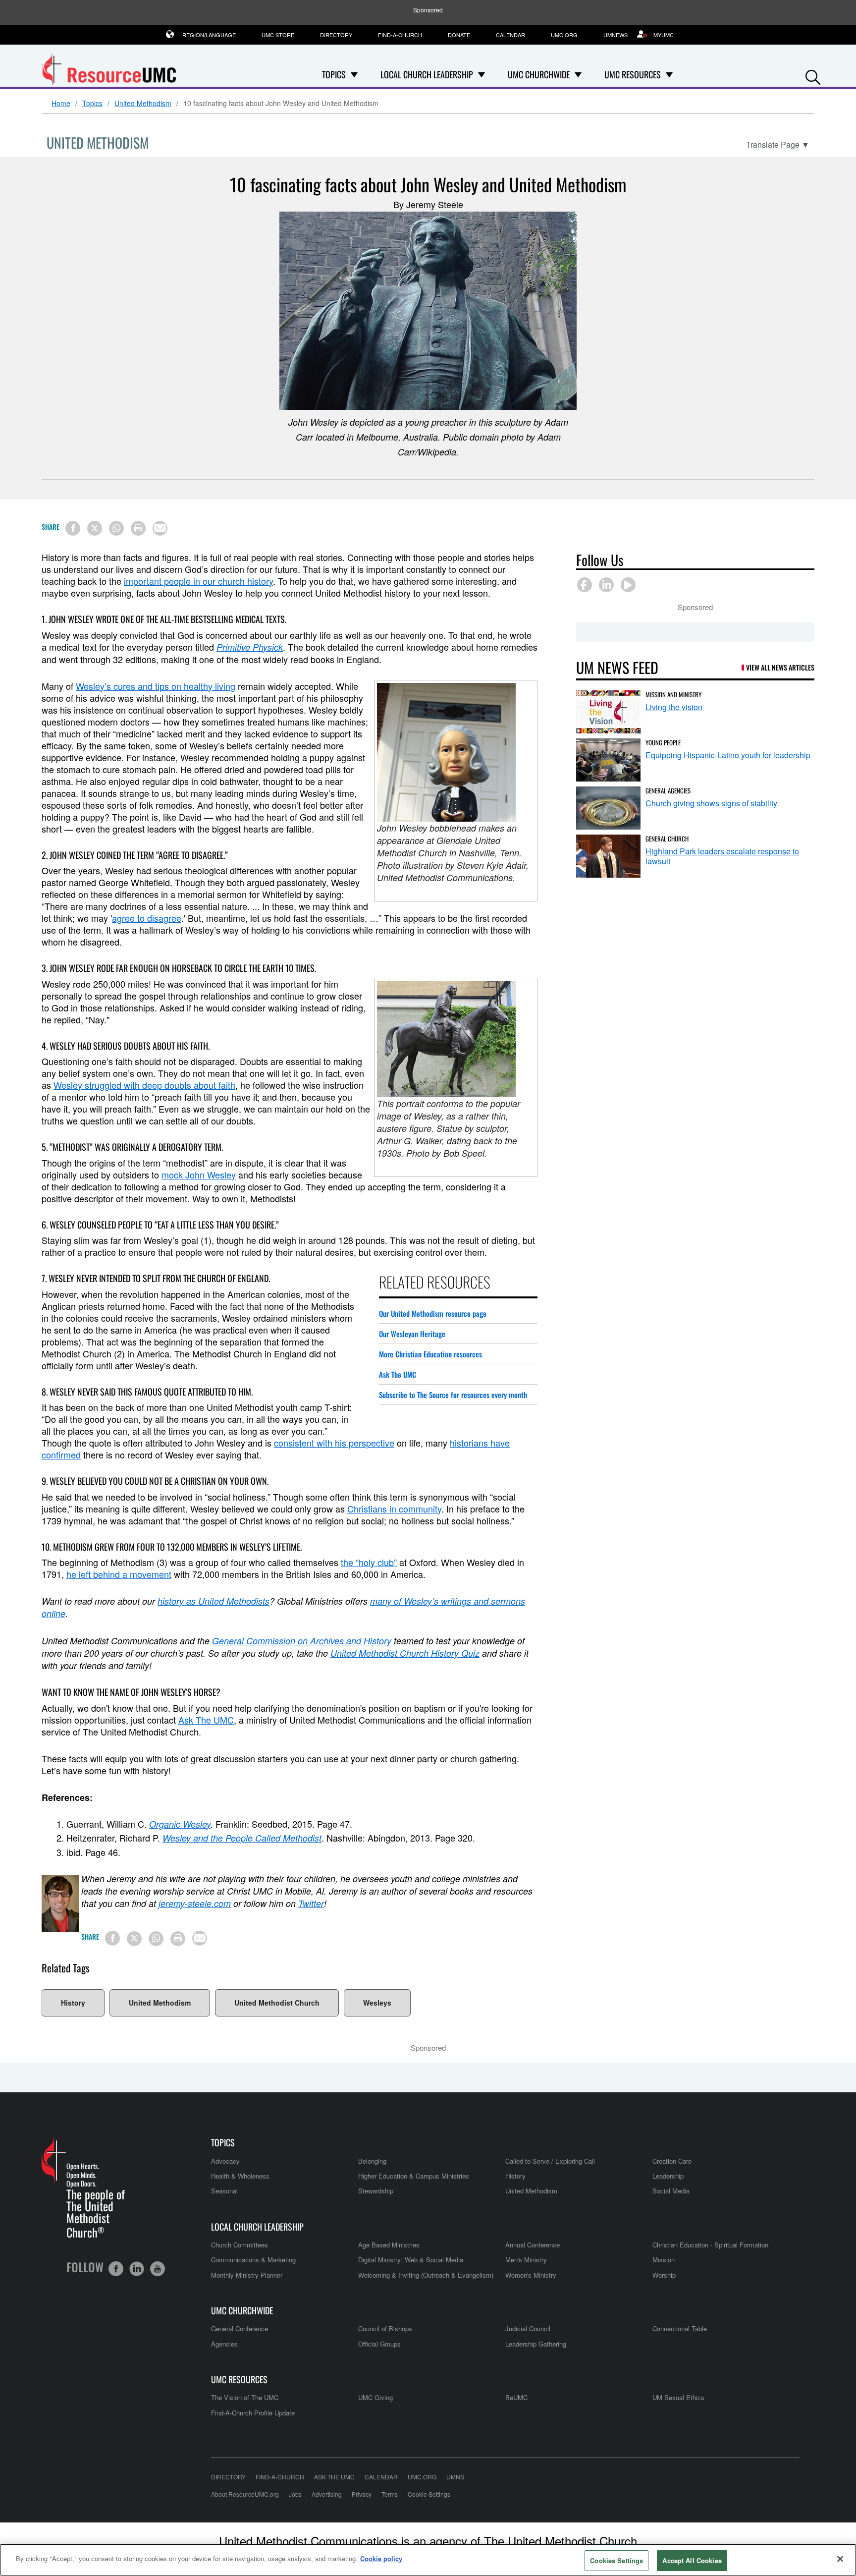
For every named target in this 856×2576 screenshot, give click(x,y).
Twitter (311, 1903)
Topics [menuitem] (334, 74)
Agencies (224, 2344)
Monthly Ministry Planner (247, 2275)
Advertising (327, 2494)
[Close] (840, 2559)
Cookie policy (381, 2558)
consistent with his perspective (334, 1443)
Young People (663, 742)
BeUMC (516, 2397)
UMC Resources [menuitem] (633, 74)
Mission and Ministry (673, 694)
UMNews (615, 35)
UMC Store (278, 35)
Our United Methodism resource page (433, 1313)
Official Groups (379, 2344)
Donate (459, 35)
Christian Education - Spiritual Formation (710, 2245)
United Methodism (143, 104)
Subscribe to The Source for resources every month (453, 1395)
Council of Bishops (385, 2328)
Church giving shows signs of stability (711, 803)
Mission (664, 2260)
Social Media (671, 2191)
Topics (92, 104)
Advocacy (225, 2161)
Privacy (362, 2494)
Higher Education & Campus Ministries (414, 2176)
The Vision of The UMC (245, 2397)
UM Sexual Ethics (678, 2397)
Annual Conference (533, 2245)
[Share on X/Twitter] (95, 528)
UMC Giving (375, 2397)
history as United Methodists (214, 1601)
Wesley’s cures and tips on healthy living (156, 686)
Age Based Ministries (389, 2245)
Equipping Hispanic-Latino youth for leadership (728, 755)
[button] (813, 75)
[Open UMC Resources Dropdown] (669, 74)
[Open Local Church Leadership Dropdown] (481, 74)
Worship (664, 2275)
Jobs (295, 2494)
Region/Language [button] (209, 35)
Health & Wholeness (240, 2176)
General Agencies (668, 790)
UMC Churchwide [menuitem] (539, 74)
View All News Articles (780, 667)
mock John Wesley (199, 1175)
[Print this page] (138, 528)
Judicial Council (528, 2328)
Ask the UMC (334, 2477)
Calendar (510, 35)
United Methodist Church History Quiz (405, 1653)
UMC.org (564, 35)
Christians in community (394, 1509)
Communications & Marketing (253, 2260)
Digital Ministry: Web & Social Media (411, 2260)
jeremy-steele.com (195, 1903)
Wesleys (377, 2003)
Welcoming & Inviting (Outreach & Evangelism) (426, 2275)
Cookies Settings (616, 2560)
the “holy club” (369, 1562)
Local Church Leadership (257, 2227)
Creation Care (672, 2161)
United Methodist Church (277, 2003)
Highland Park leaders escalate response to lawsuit (722, 856)
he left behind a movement (119, 1574)
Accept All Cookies (692, 2560)
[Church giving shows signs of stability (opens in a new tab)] (608, 808)
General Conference (240, 2328)
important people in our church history (198, 581)
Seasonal (224, 2191)
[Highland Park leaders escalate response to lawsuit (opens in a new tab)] (608, 856)
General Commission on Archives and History (302, 1641)
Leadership (668, 2176)
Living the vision (674, 707)
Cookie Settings (429, 2494)
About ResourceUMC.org (245, 2494)
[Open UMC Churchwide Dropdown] (578, 74)
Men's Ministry (526, 2260)
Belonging (372, 2161)
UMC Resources (239, 2380)
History (73, 2003)
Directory (336, 35)
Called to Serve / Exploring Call (550, 2161)
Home (61, 104)
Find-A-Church (400, 35)
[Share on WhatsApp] (116, 528)
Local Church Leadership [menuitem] (427, 74)
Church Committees (240, 2245)
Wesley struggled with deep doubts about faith (144, 1085)
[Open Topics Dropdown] (354, 74)
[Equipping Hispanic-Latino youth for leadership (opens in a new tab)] (608, 760)
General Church (667, 839)
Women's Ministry (531, 2275)
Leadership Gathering (536, 2344)
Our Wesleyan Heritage (412, 1334)
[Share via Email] (160, 528)
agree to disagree (147, 918)
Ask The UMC (398, 1374)
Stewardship (376, 2191)
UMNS (455, 2477)
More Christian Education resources (430, 1354)
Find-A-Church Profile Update (253, 2413)
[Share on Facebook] (73, 528)
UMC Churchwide (242, 2311)
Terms (390, 2494)
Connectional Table (680, 2328)
